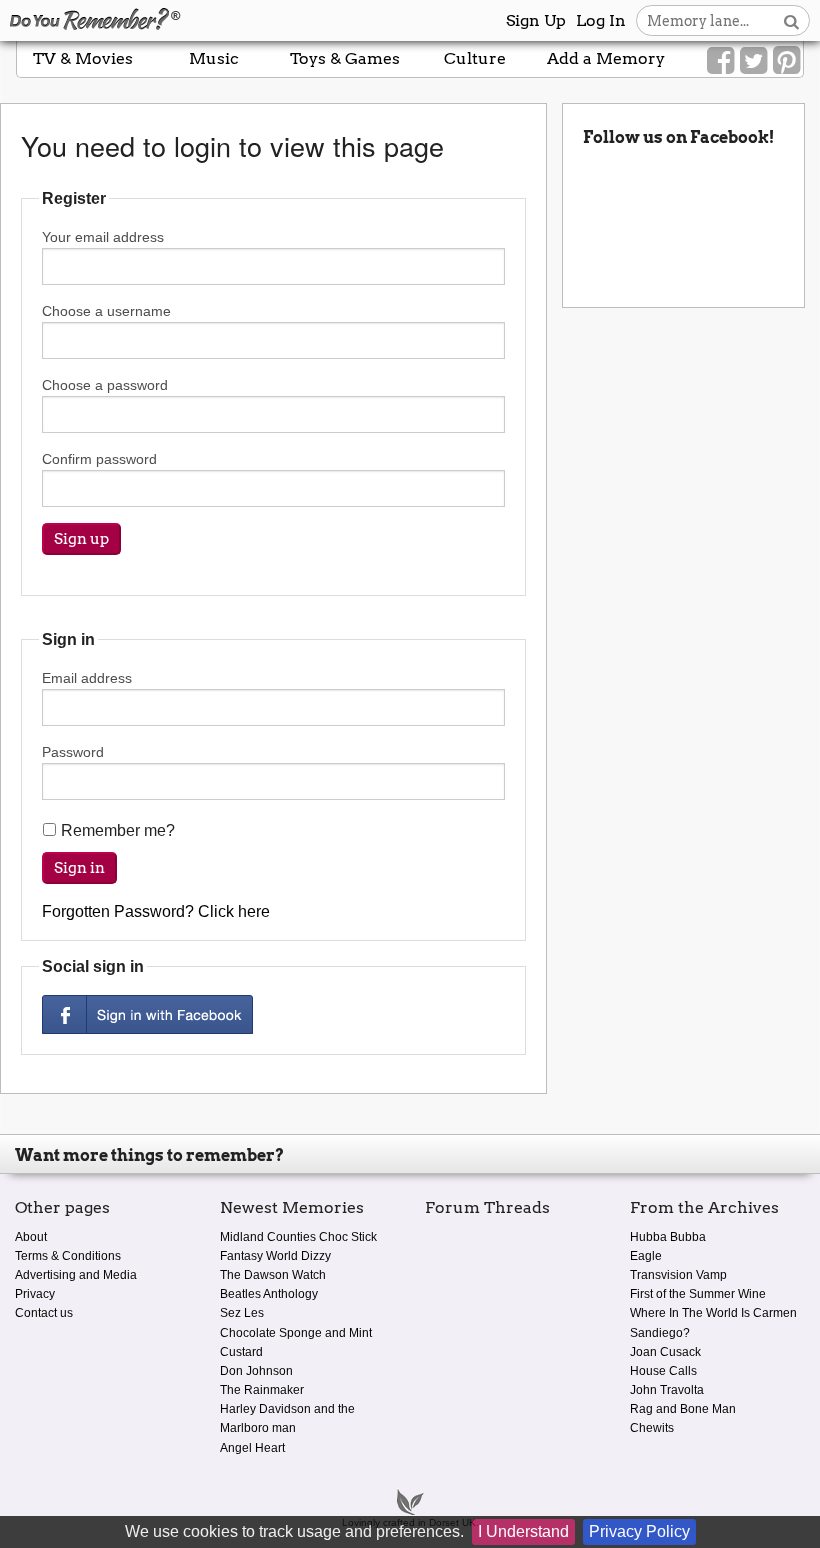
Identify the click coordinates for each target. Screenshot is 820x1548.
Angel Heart (252, 1448)
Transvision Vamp (678, 1275)
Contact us (44, 1313)
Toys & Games (345, 58)
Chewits (652, 1428)
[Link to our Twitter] (753, 61)
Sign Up (536, 20)
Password (73, 752)
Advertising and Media (76, 1275)
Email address (87, 678)
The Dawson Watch (273, 1275)
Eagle (646, 1256)
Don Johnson (256, 1371)
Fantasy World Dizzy (275, 1256)
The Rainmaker (262, 1390)
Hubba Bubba (668, 1237)
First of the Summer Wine (698, 1294)
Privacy (35, 1294)
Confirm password (99, 459)
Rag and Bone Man (683, 1409)
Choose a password (105, 385)
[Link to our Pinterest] (786, 61)
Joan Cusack (665, 1352)
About (31, 1237)
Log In (601, 20)
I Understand (523, 1531)
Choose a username (106, 311)
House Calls (663, 1371)
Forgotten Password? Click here (156, 911)
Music (214, 58)
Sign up (81, 539)
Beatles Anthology (269, 1294)
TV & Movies (83, 58)
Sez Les (242, 1313)
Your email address (103, 237)
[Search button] (791, 20)
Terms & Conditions (68, 1256)
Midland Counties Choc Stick (298, 1237)
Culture (475, 58)
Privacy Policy (639, 1531)
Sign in (79, 868)
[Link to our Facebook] (720, 61)
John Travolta (667, 1390)
